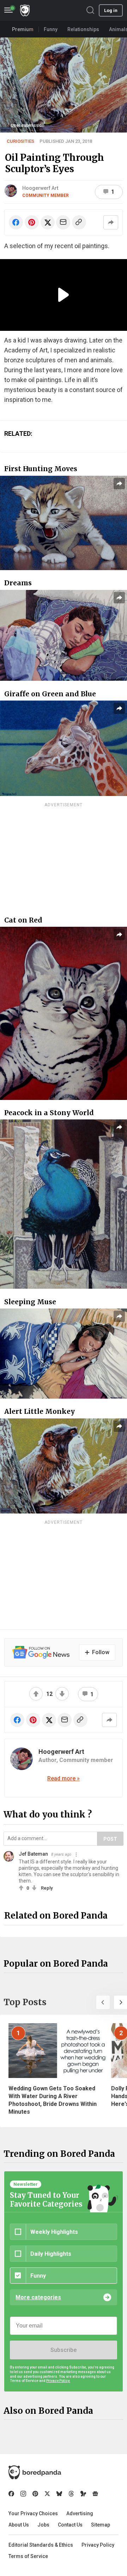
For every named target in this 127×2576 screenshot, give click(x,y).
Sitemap (101, 2525)
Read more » (64, 1778)
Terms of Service (28, 2556)
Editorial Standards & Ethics (41, 2545)
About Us (19, 2525)
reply (47, 1888)
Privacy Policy (98, 2545)
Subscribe (64, 2350)
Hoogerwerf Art (40, 188)
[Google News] (95, 2494)
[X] (47, 2494)
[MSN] (83, 2494)
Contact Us (70, 2525)
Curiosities (20, 141)
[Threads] (71, 2494)
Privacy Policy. (58, 2381)
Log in (111, 10)
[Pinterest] (35, 2494)
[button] (103, 2002)
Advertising (80, 2513)
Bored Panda (35, 2472)
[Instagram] (23, 2494)
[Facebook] (11, 2494)
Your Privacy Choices (33, 2513)
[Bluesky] (59, 2494)
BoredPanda (25, 10)
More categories (38, 2297)
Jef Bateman (33, 1854)
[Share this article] (111, 222)
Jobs (43, 2525)
